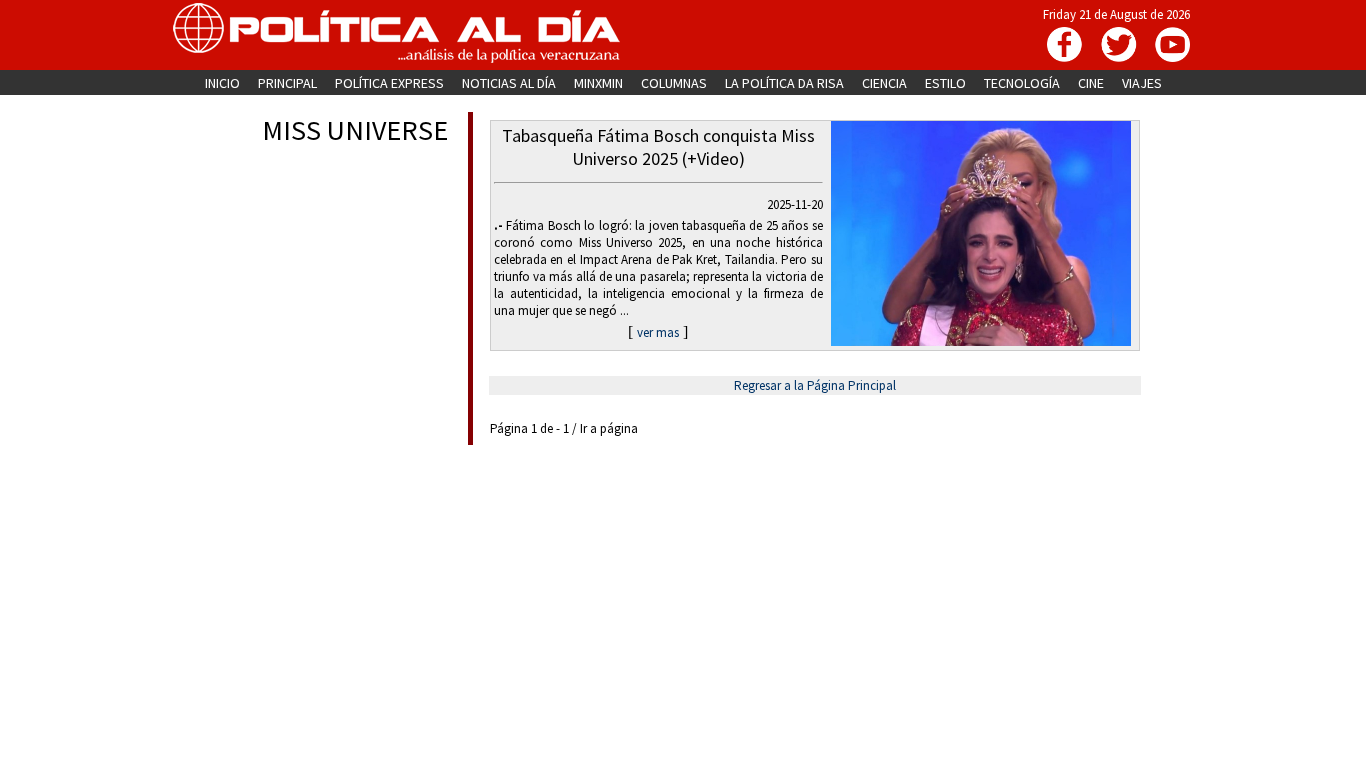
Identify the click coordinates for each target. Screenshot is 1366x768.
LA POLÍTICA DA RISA (784, 83)
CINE (1091, 83)
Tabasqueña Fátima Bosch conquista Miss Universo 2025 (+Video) (658, 147)
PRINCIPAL (287, 83)
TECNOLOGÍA (1022, 83)
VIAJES (1142, 83)
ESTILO (945, 83)
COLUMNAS (674, 83)
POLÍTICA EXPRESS (389, 83)
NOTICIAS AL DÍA (509, 83)
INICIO (222, 83)
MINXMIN (598, 83)
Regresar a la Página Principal (815, 385)
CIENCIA (884, 83)
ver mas (658, 332)
